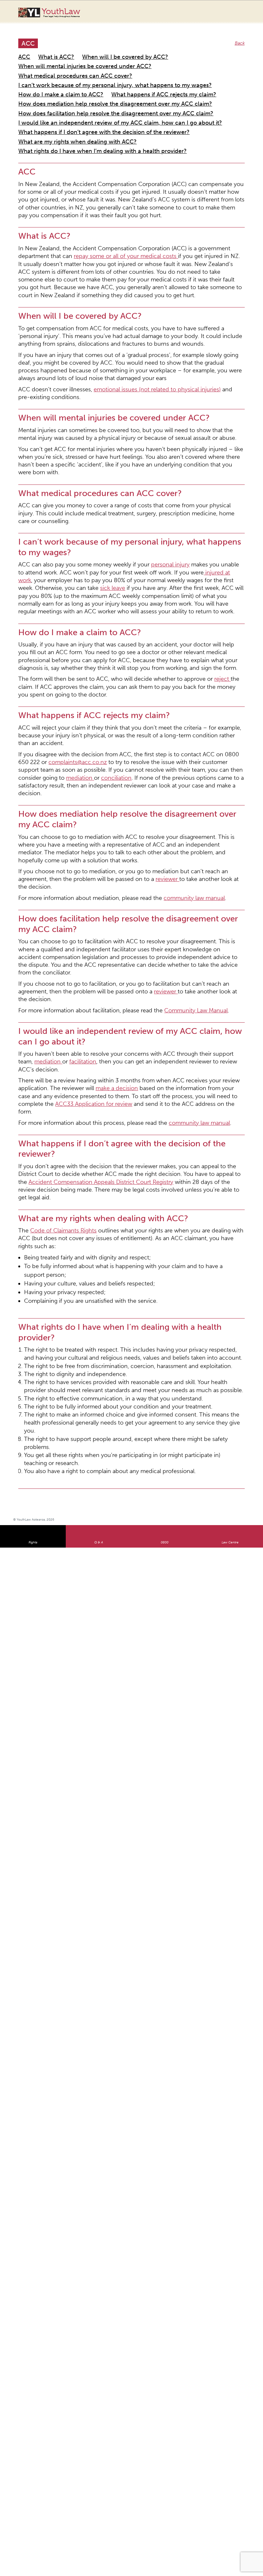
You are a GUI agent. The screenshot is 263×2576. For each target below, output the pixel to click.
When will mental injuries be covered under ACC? (69, 57)
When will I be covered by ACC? (104, 49)
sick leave (161, 429)
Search (232, 15)
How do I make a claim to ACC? (51, 72)
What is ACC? (49, 49)
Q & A (99, 1087)
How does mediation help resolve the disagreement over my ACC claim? (93, 80)
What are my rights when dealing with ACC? (63, 111)
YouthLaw (61, 13)
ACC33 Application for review (145, 773)
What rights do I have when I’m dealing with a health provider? (82, 118)
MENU (245, 11)
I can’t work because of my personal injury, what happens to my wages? (92, 65)
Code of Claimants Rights (53, 864)
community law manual (156, 645)
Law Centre (230, 1087)
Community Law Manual (157, 716)
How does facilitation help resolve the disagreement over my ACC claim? (94, 88)
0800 (165, 1087)
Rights (33, 1087)
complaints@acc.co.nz (41, 561)
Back (241, 37)
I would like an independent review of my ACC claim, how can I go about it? (97, 95)
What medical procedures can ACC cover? (172, 57)
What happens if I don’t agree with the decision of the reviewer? (84, 103)
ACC (23, 49)
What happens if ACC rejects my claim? (133, 72)
